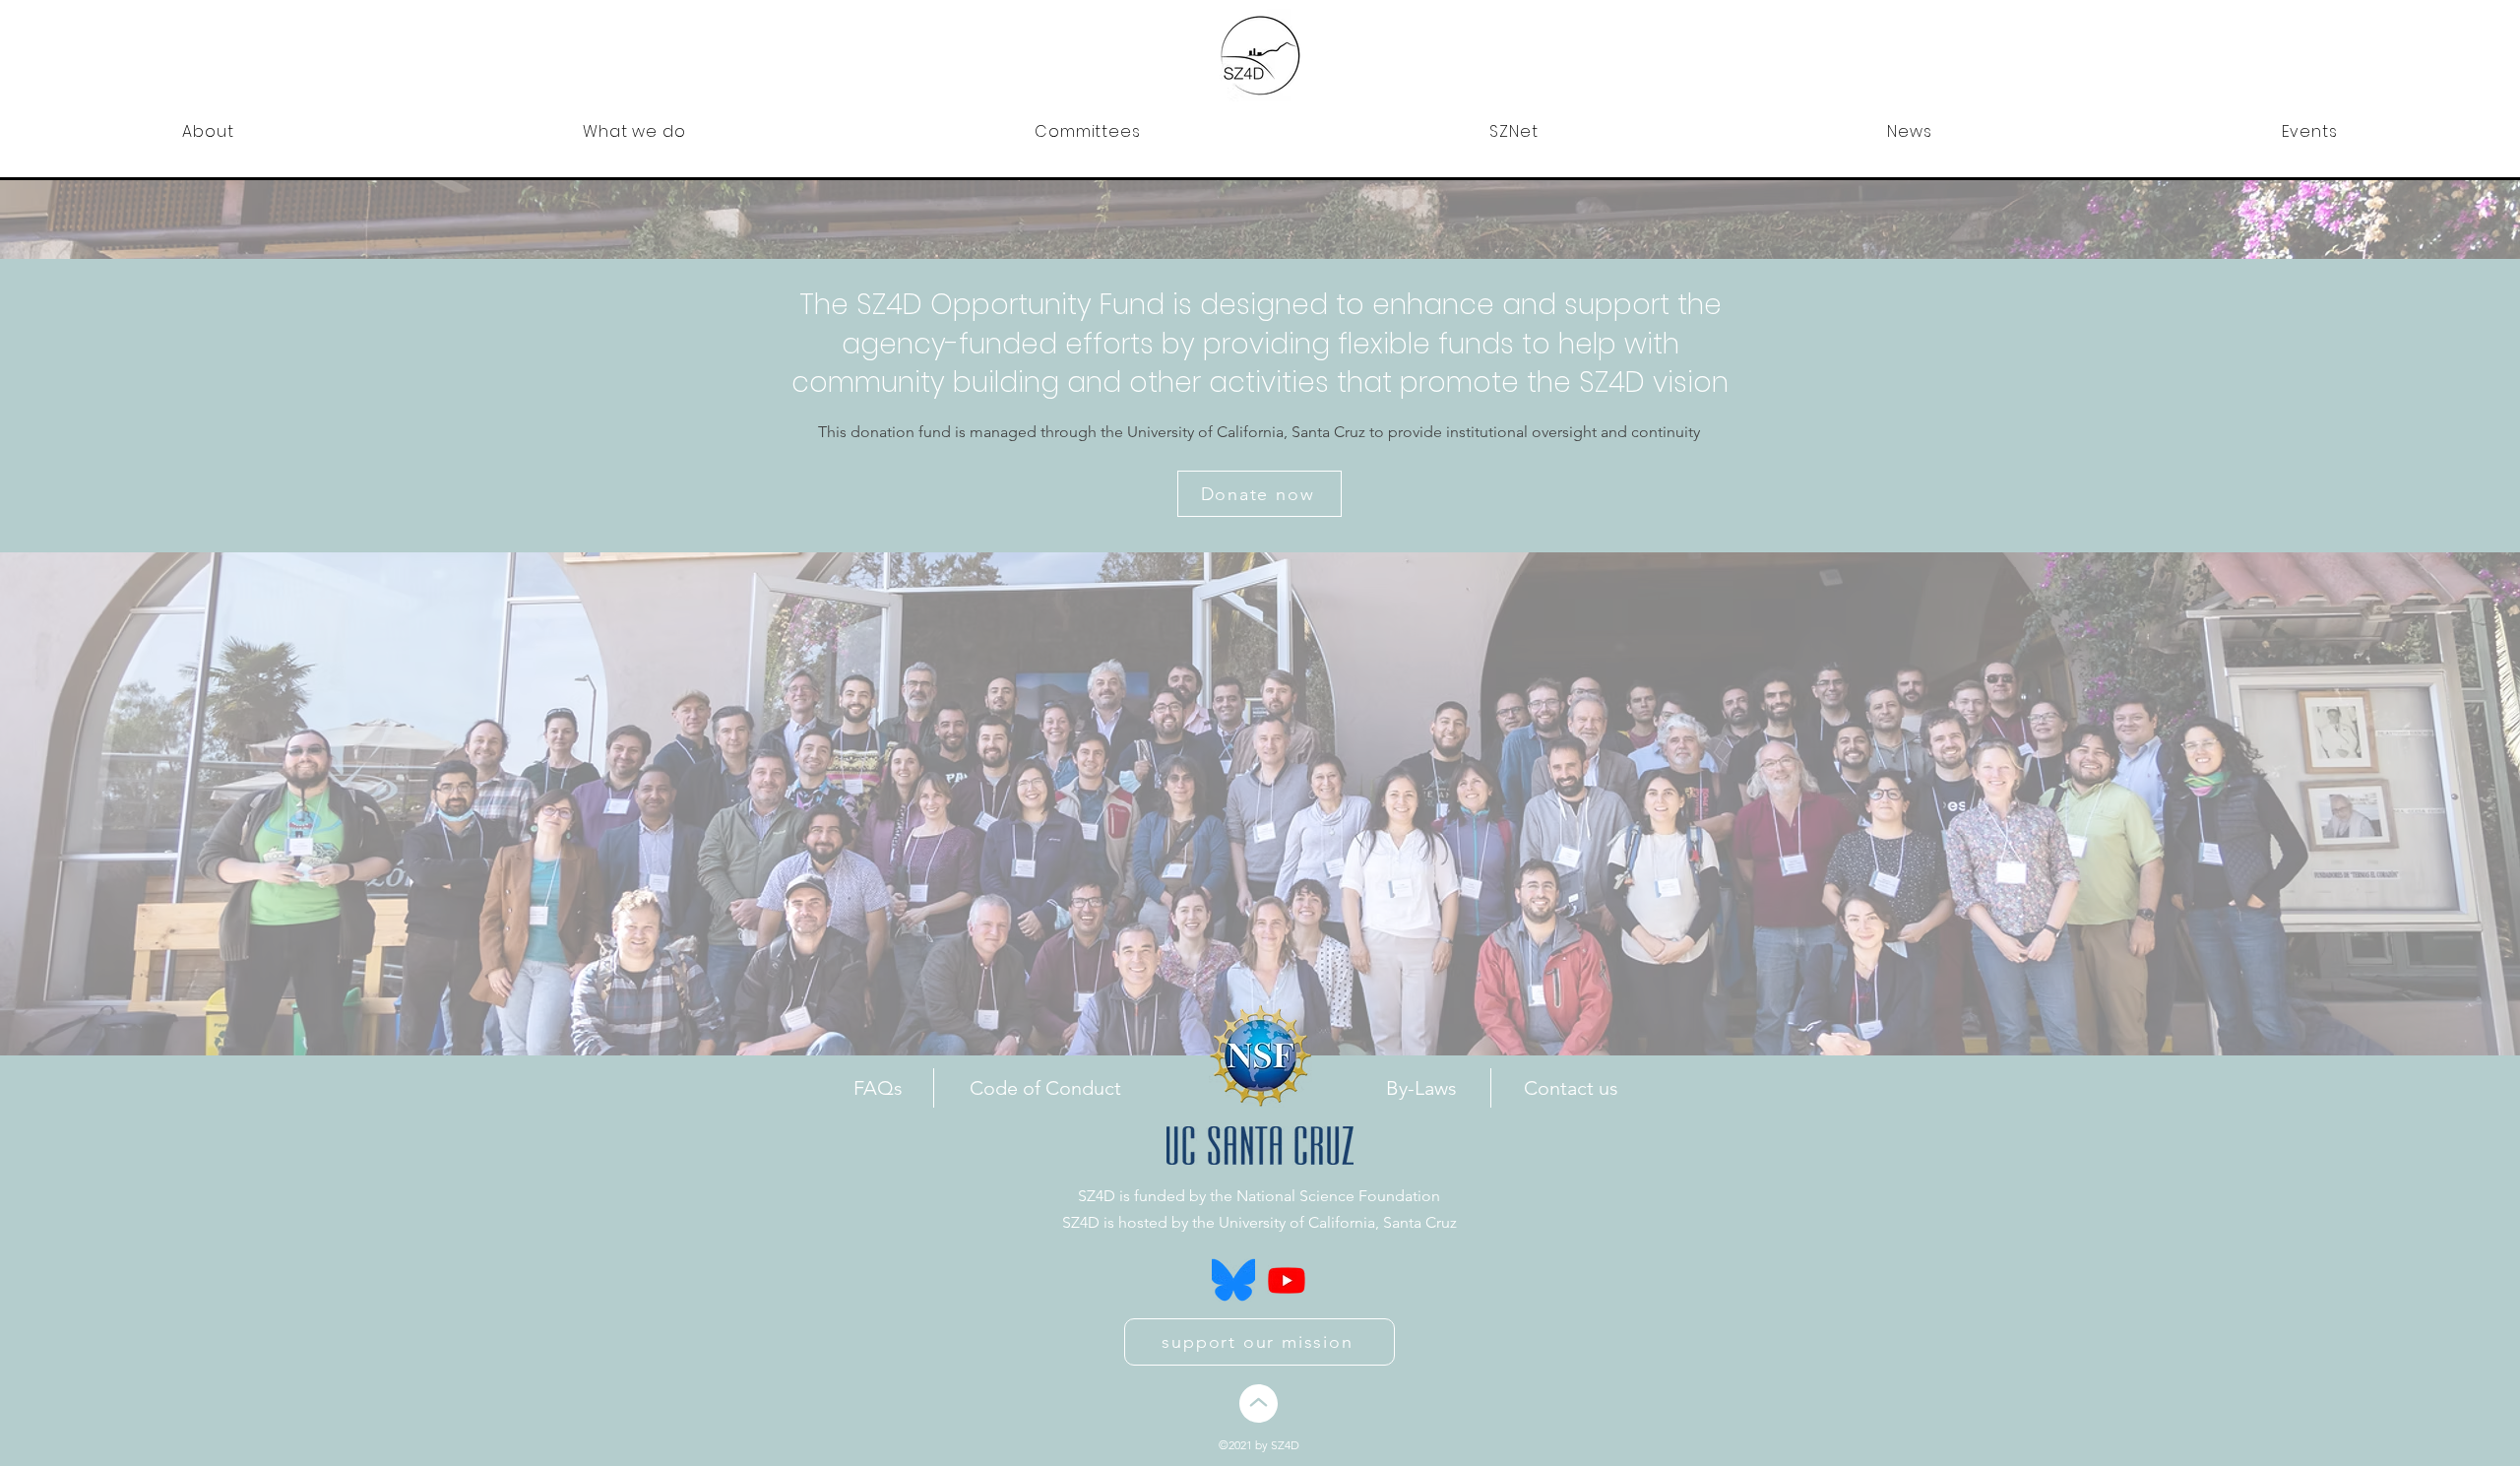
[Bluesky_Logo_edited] (1233, 1280)
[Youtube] (1287, 1280)
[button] (208, 131)
